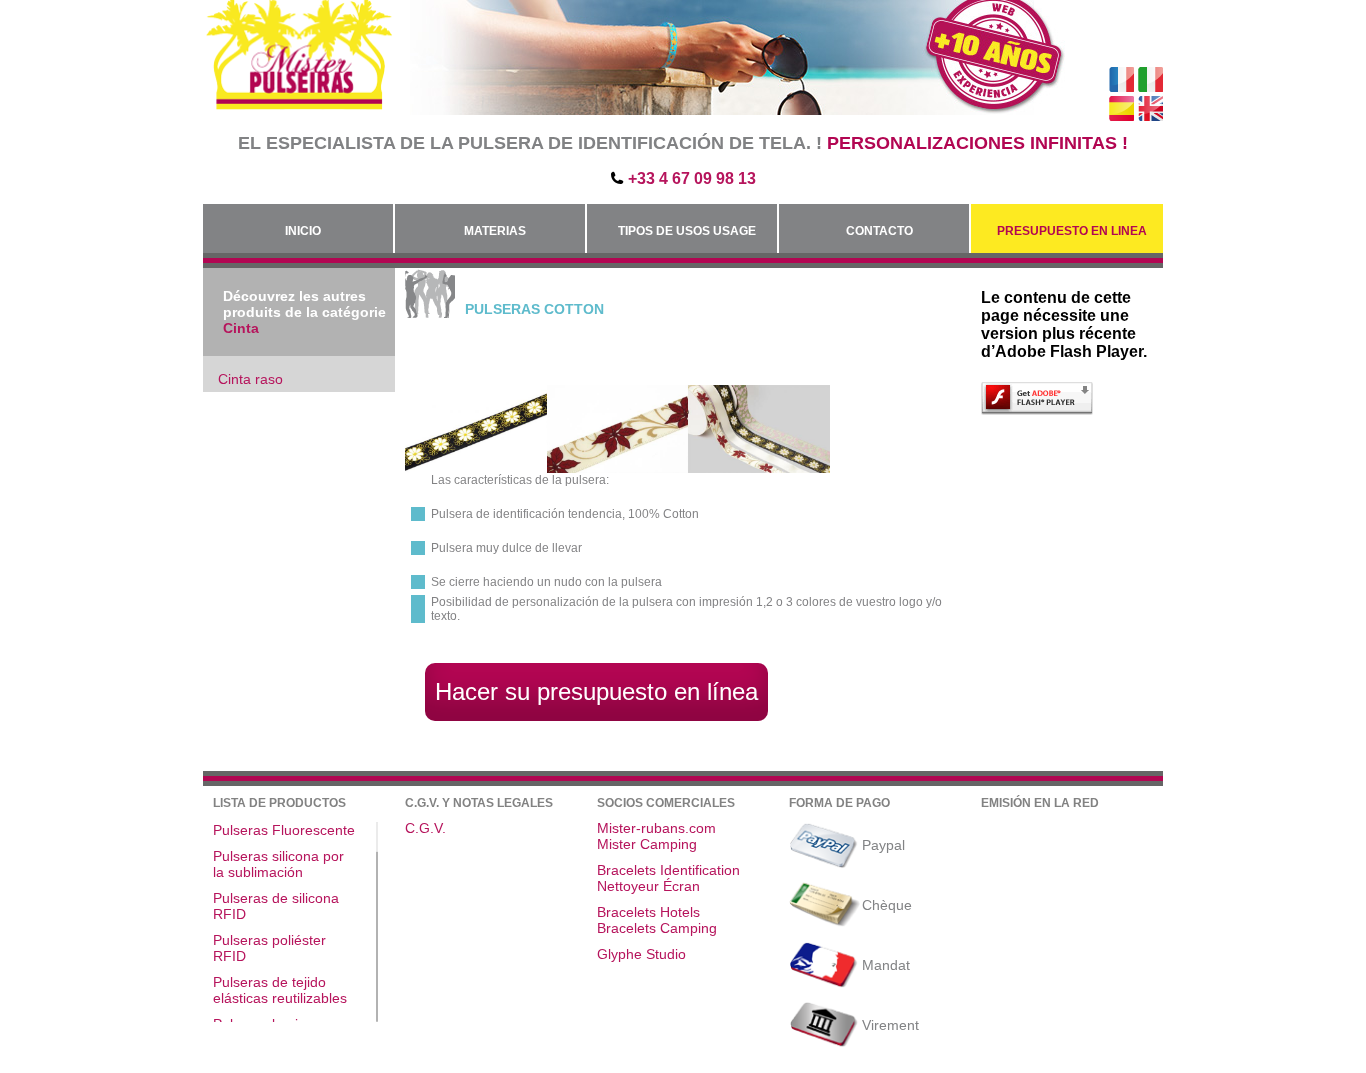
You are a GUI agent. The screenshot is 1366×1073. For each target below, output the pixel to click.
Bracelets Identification (668, 870)
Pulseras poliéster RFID (269, 948)
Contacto (879, 231)
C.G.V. (425, 828)
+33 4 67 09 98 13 (692, 178)
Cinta (241, 328)
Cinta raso (250, 379)
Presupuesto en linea (1072, 231)
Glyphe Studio (641, 954)
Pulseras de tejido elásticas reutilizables (280, 990)
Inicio (303, 231)
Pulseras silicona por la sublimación (278, 864)
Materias (495, 231)
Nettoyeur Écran (648, 886)
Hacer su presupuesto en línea (596, 691)
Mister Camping (647, 844)
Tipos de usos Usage (687, 231)
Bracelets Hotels (648, 912)
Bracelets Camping (657, 928)
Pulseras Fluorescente (284, 830)
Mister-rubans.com (656, 828)
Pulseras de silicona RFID (276, 906)
